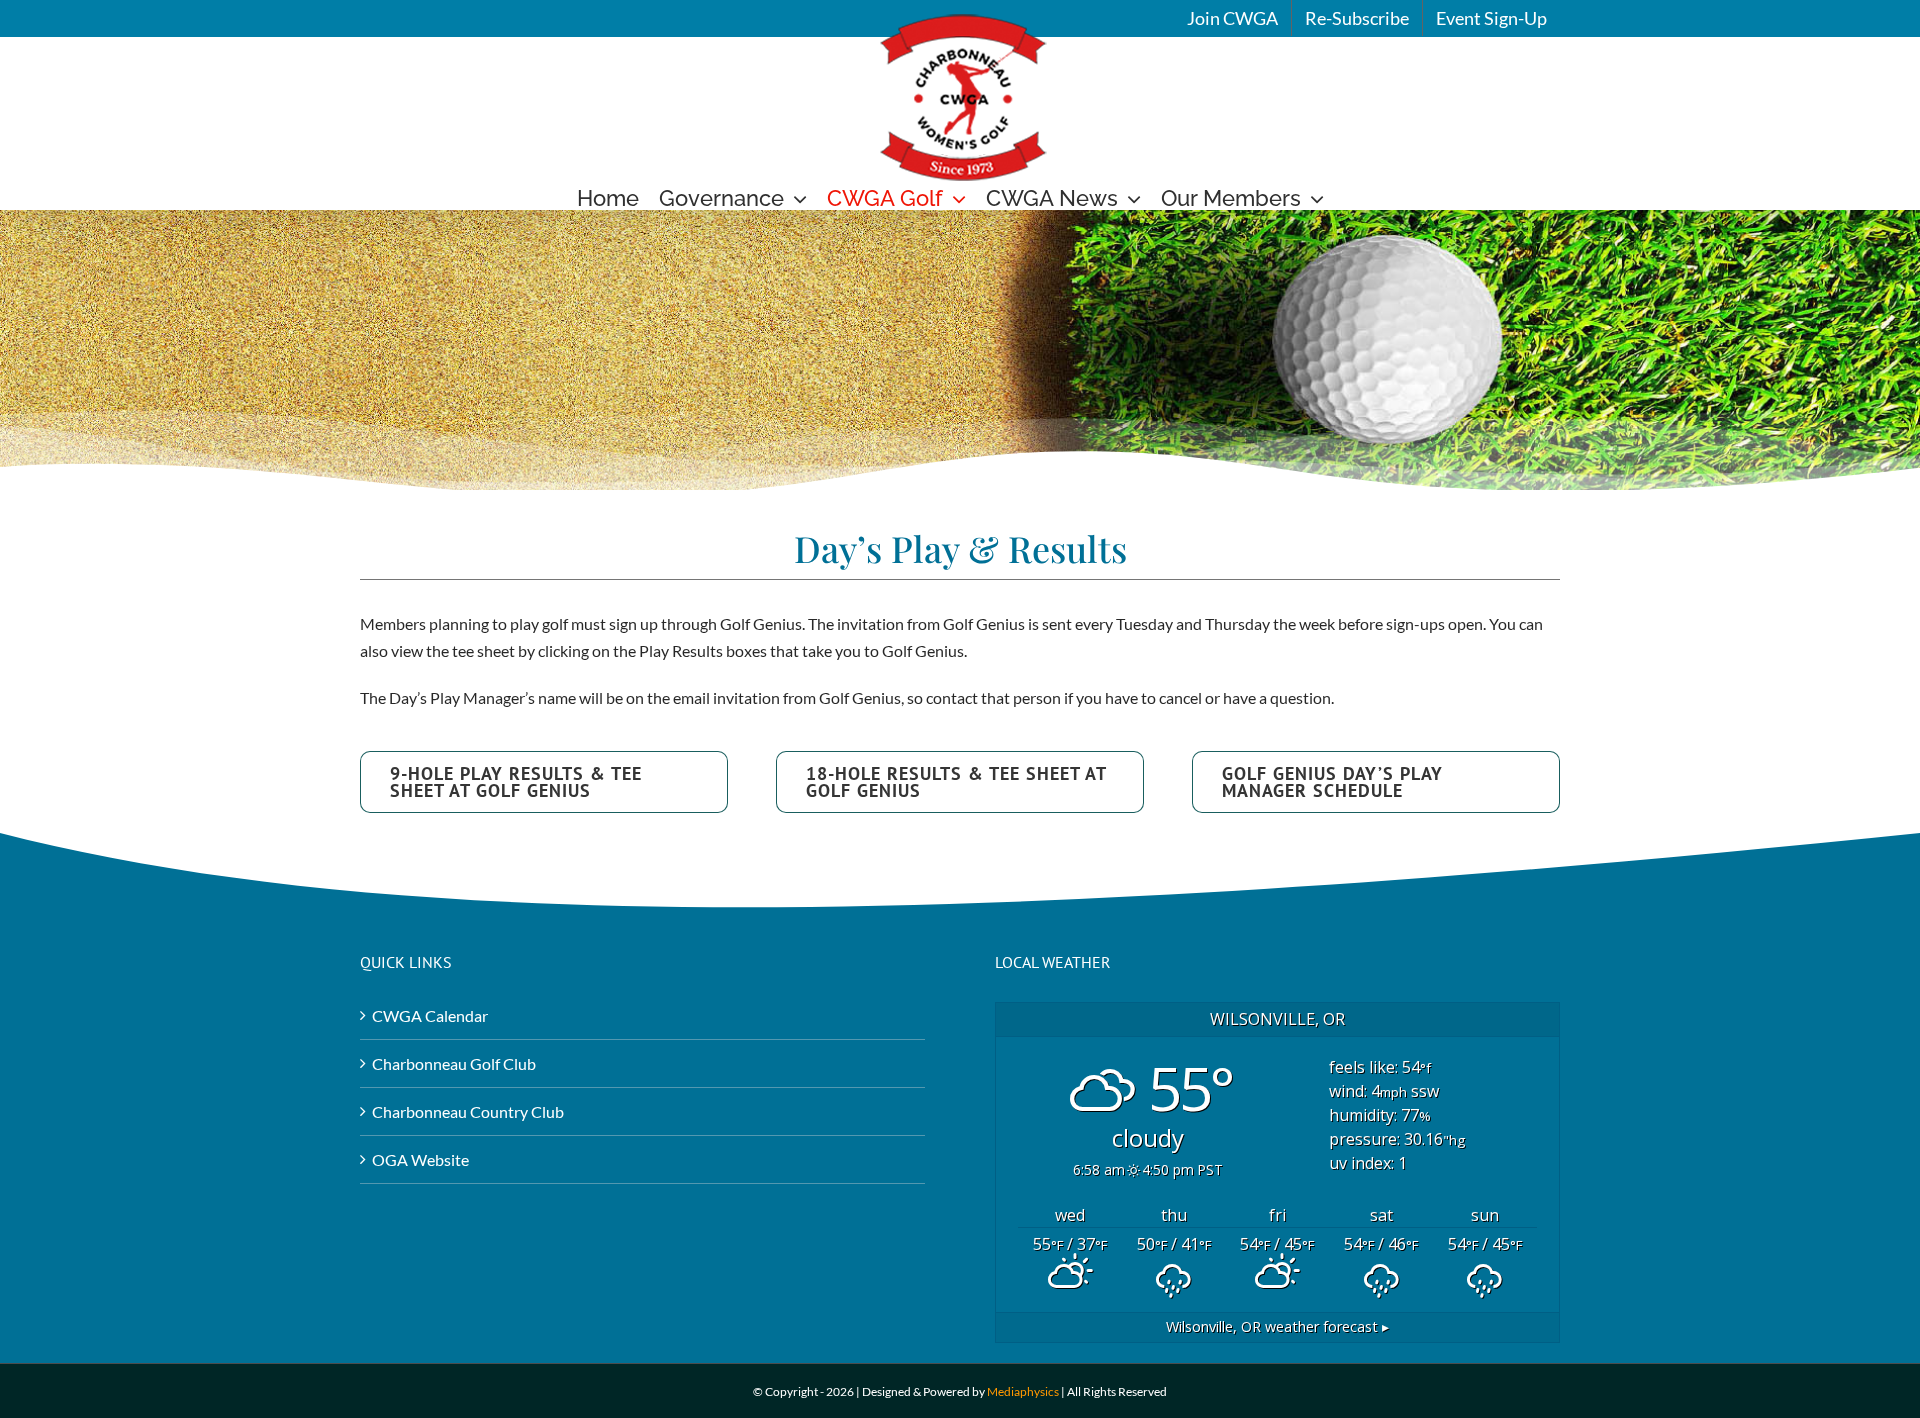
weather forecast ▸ (1277, 1326)
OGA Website (420, 1159)
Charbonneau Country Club (468, 1111)
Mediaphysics (1023, 1391)
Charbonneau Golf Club (454, 1063)
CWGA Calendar (430, 1015)
